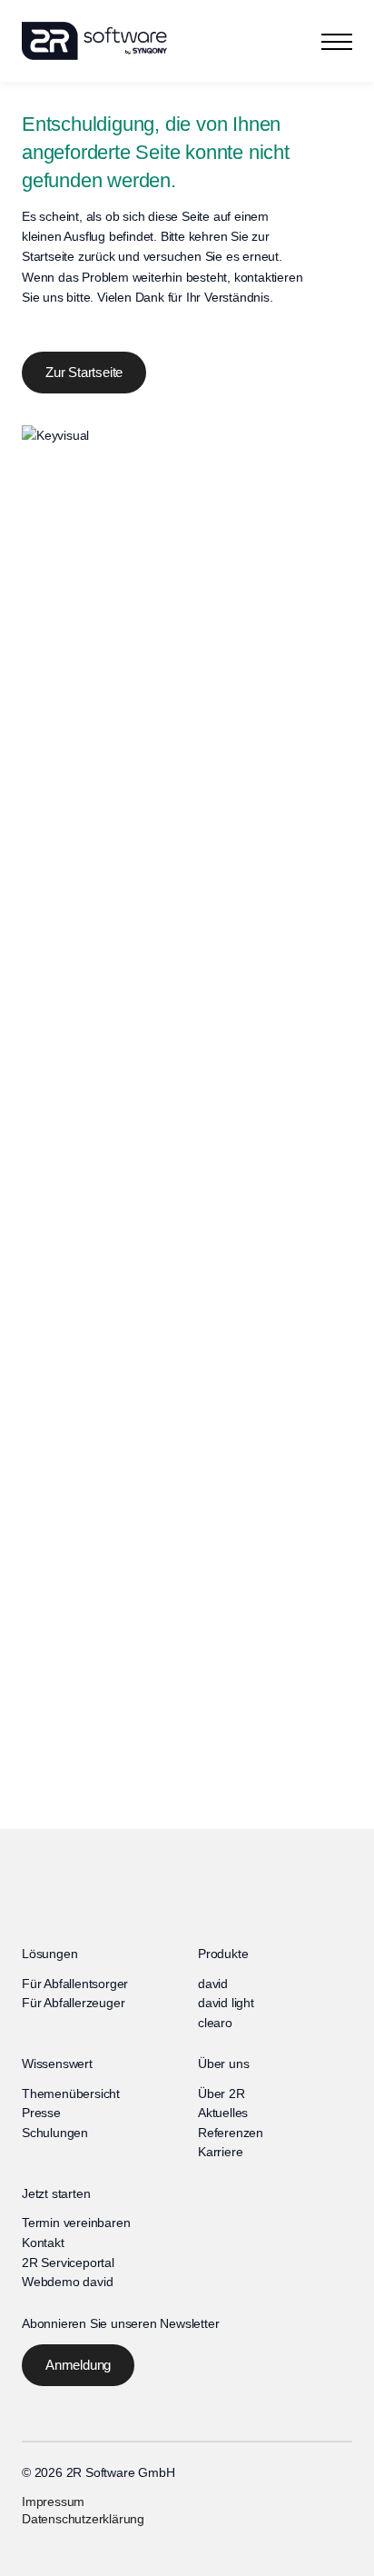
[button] (337, 41)
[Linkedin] (80, 2547)
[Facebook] (29, 2547)
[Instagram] (54, 2547)
